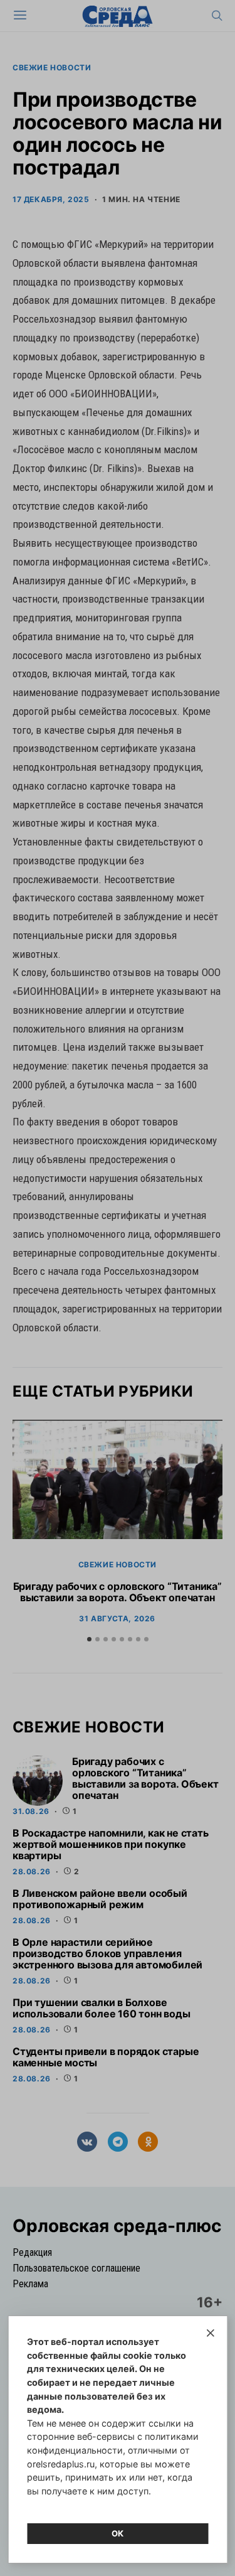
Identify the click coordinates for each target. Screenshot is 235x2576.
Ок (118, 2533)
